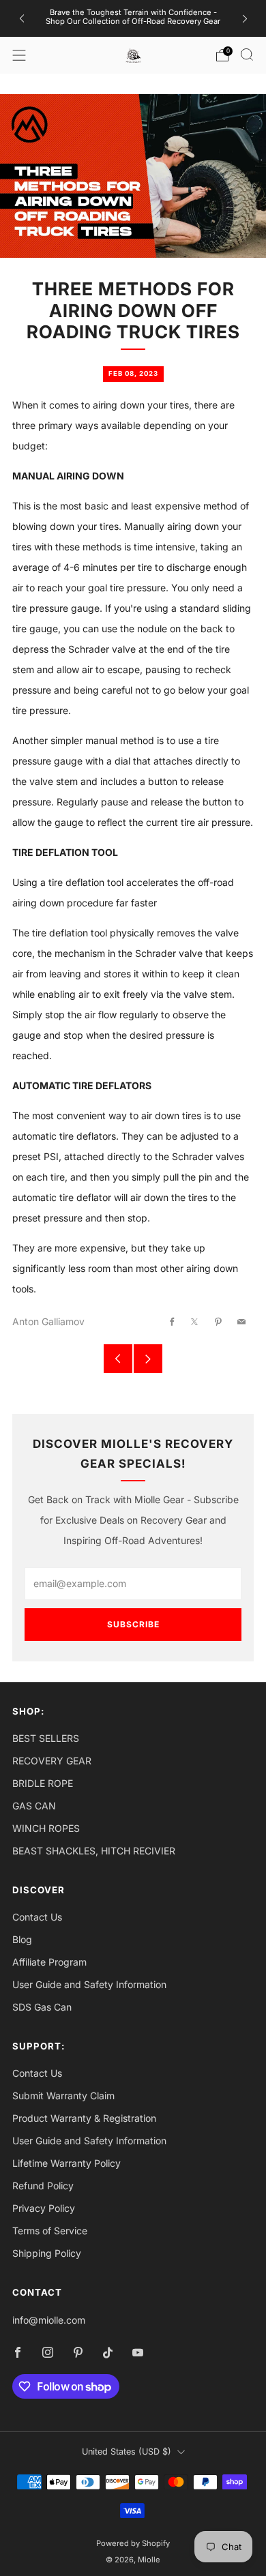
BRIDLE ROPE (43, 1783)
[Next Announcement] (245, 19)
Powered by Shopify (133, 2543)
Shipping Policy (47, 2253)
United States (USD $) (127, 2452)
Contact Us (37, 1917)
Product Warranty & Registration (84, 2118)
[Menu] (19, 55)
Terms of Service (50, 2231)
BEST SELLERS (46, 1738)
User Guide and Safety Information (89, 1984)
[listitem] (133, 18)
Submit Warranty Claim (63, 2096)
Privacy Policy (44, 2208)
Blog (22, 1939)
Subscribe (133, 1624)
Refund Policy (43, 2186)
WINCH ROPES (46, 1828)
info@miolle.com (49, 2320)
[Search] (247, 55)
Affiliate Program (49, 1962)
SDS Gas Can (42, 2007)
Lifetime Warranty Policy (66, 2163)
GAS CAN (34, 1806)
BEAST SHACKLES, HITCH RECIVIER (94, 1851)
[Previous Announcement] (22, 19)
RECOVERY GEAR (52, 1761)
